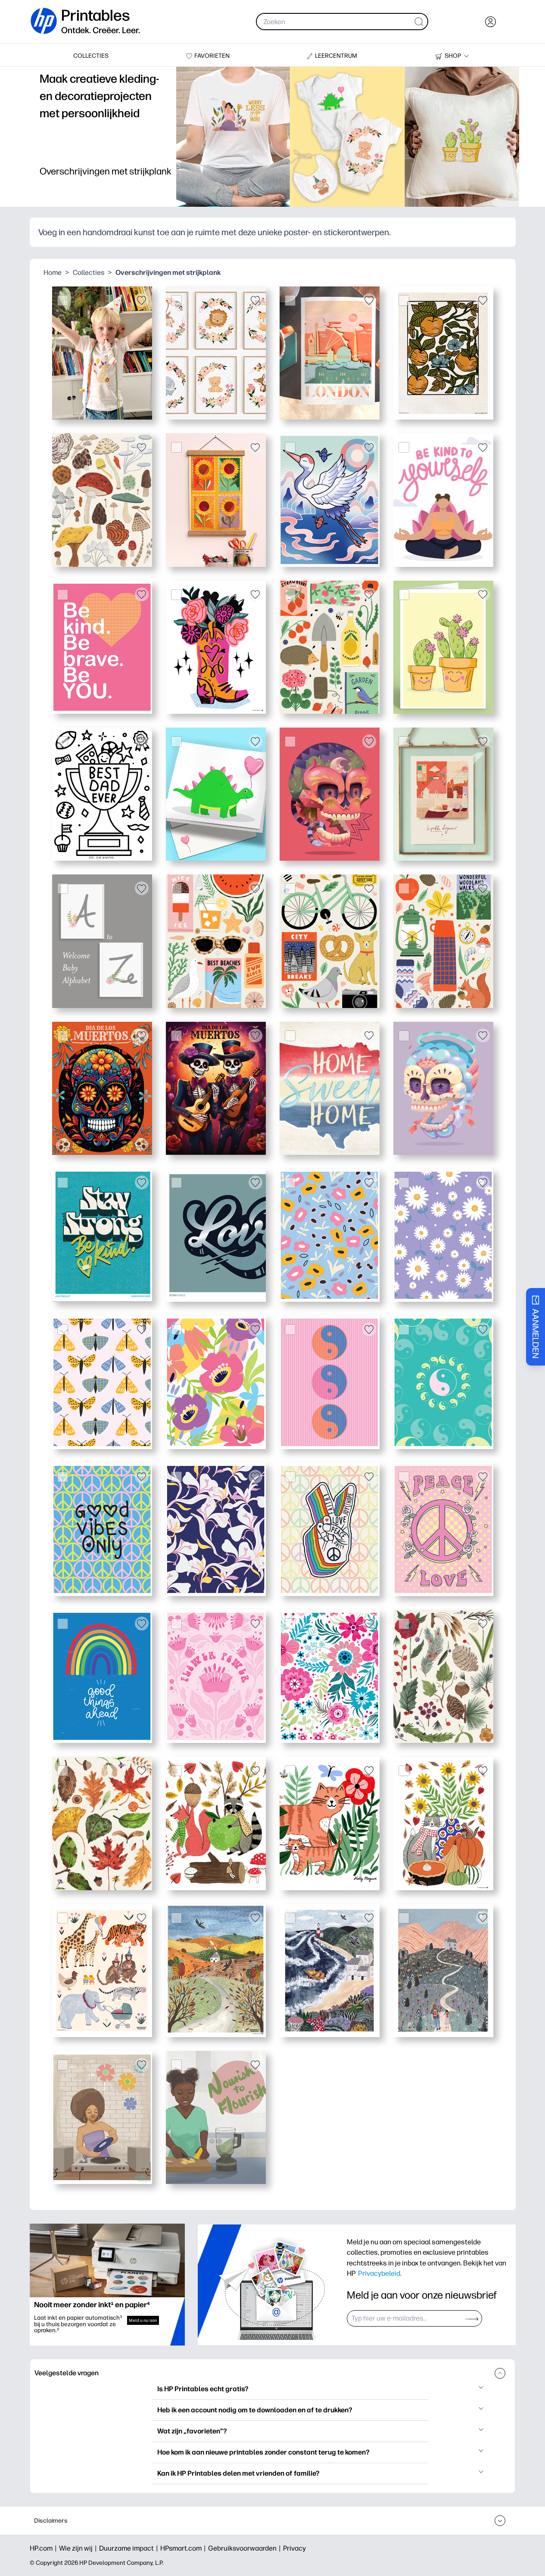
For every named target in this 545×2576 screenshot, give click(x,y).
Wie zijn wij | (79, 2548)
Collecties (89, 272)
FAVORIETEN (212, 56)
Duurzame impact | (130, 2548)
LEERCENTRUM (336, 56)
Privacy (294, 2548)
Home (53, 272)
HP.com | (44, 2548)
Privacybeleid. (380, 2273)
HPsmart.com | (184, 2548)
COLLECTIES (91, 56)
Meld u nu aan (143, 2320)
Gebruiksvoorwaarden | (246, 2548)
